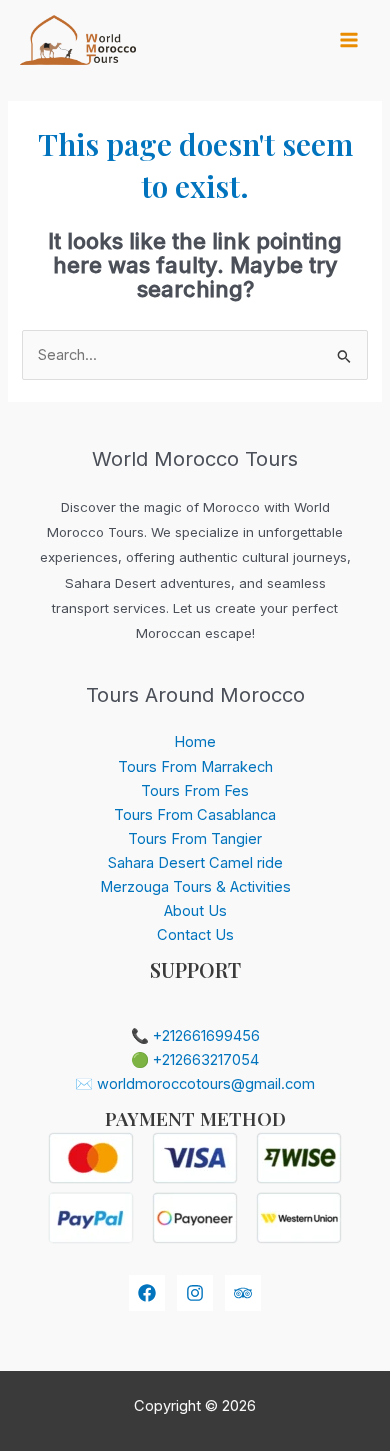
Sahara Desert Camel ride (195, 863)
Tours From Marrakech (195, 767)
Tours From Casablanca (195, 815)
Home (195, 742)
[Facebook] (147, 1293)
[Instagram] (195, 1293)
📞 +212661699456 (195, 1036)
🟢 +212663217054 (195, 1060)
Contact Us (195, 935)
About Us (195, 911)
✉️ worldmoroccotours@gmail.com (195, 1084)
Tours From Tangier (195, 839)
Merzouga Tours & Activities (195, 887)
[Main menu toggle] (349, 40)
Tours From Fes (195, 791)
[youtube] (243, 1293)
